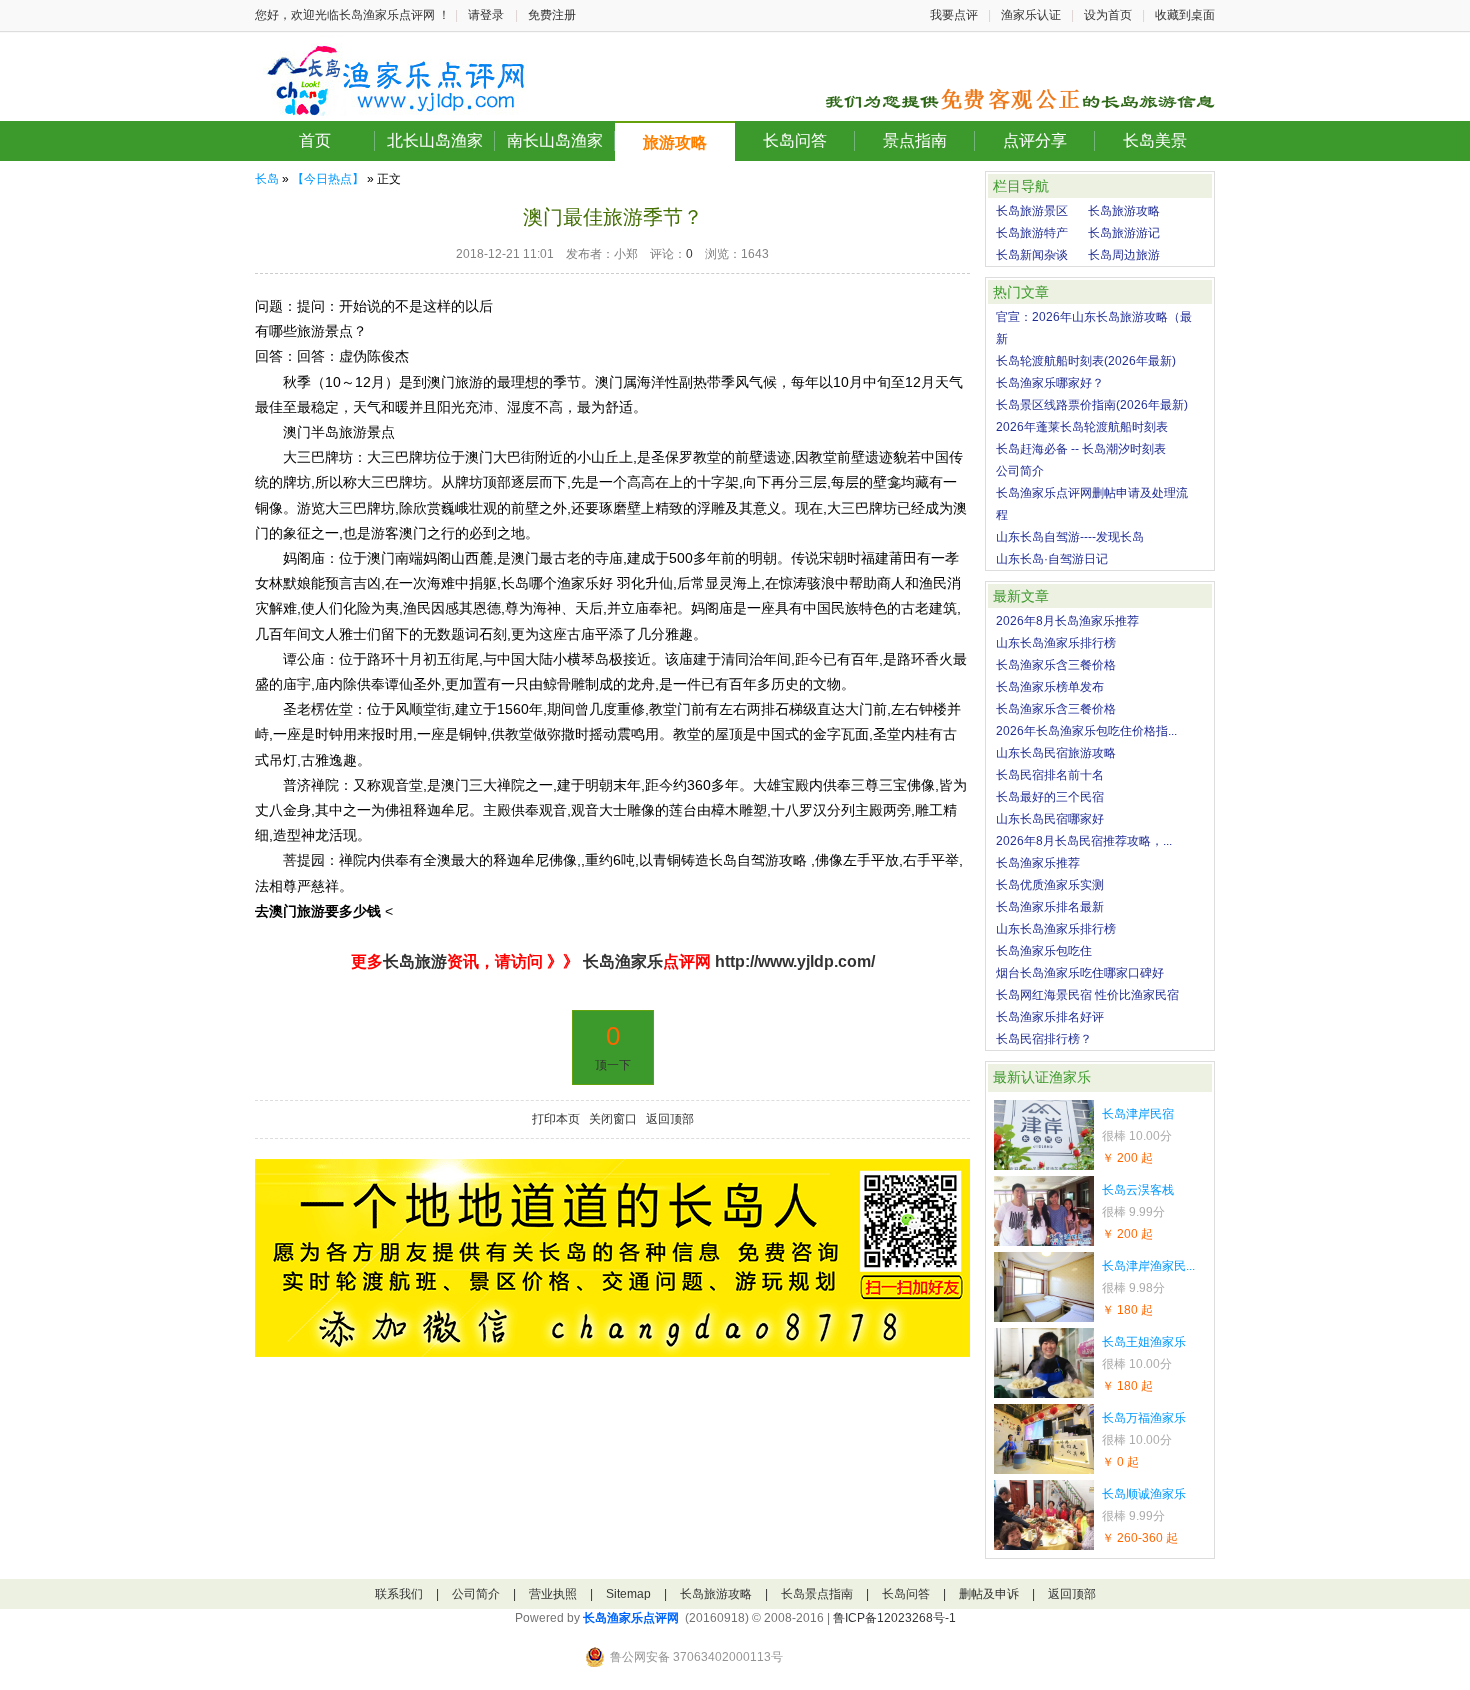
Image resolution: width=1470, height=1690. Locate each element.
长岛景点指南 (817, 1594)
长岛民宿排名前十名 (1050, 775)
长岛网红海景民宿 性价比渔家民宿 (1087, 995)
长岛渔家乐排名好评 (1050, 1017)
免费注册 (552, 15)
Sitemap (628, 1594)
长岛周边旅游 (1124, 255)
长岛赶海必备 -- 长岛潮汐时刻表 (1081, 449)
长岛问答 (795, 140)
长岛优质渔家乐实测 (1050, 885)
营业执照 (553, 1594)
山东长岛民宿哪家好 (1050, 819)
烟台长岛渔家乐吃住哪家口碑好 (1080, 973)
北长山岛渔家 (435, 140)
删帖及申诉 (989, 1594)
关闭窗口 (613, 1119)
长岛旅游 (415, 961)
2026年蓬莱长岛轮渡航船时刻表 (1082, 427)
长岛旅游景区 (1032, 211)
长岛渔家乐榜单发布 (1050, 687)
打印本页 (556, 1119)
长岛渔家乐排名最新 (1050, 907)
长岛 (267, 179)
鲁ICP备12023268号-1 (894, 1618)
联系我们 (399, 1594)
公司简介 (1020, 471)
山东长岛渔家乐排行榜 (1056, 643)
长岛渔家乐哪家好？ (1050, 383)
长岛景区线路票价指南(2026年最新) (1092, 405)
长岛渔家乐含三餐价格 (1056, 665)
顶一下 (613, 1065)
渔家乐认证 (1031, 15)
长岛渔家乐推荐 (1038, 863)
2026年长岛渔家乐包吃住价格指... (1086, 731)
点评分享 (1035, 140)
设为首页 (1108, 15)
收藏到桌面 (1185, 15)
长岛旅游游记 (1124, 233)
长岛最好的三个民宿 (1050, 797)
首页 (315, 140)
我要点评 (954, 15)
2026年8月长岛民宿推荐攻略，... (1084, 841)
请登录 (486, 15)
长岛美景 (1155, 140)
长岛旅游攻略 (1124, 211)
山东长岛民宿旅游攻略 (1056, 753)
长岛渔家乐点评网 (631, 1618)
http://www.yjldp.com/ (795, 961)
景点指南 (915, 140)
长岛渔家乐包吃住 (1044, 951)
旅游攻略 (675, 142)
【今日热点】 (328, 179)
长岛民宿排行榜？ (1044, 1039)
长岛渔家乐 (621, 961)
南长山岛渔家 (555, 140)
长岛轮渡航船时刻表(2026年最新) (1086, 361)
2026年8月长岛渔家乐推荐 (1067, 621)
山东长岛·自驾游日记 (1052, 559)
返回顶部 (670, 1119)
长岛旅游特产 (1032, 233)
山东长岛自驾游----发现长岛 (1070, 537)
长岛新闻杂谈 (1032, 255)
